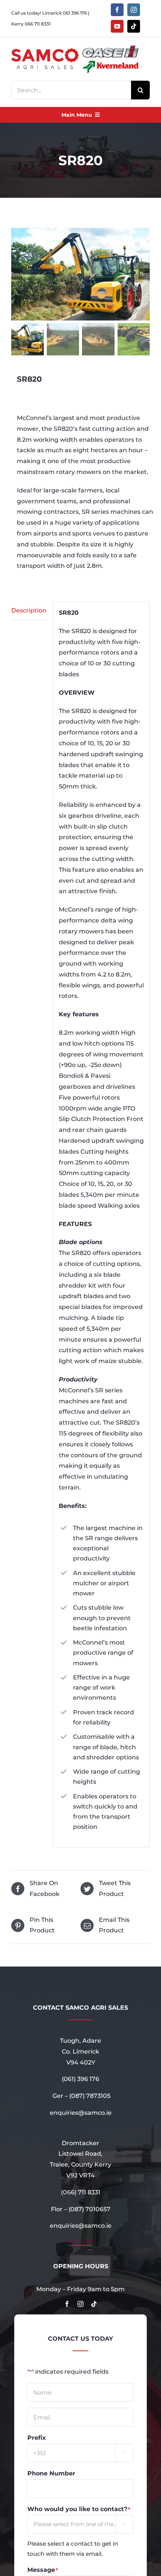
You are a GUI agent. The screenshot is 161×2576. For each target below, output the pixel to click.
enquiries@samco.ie (81, 2113)
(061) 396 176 (80, 2079)
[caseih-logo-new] (110, 47)
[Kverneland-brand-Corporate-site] (110, 63)
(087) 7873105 (90, 2096)
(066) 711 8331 (81, 2192)
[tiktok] (134, 26)
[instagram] (134, 10)
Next (145, 274)
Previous (17, 274)
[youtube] (117, 26)
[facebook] (117, 10)
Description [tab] (29, 610)
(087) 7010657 (89, 2209)
